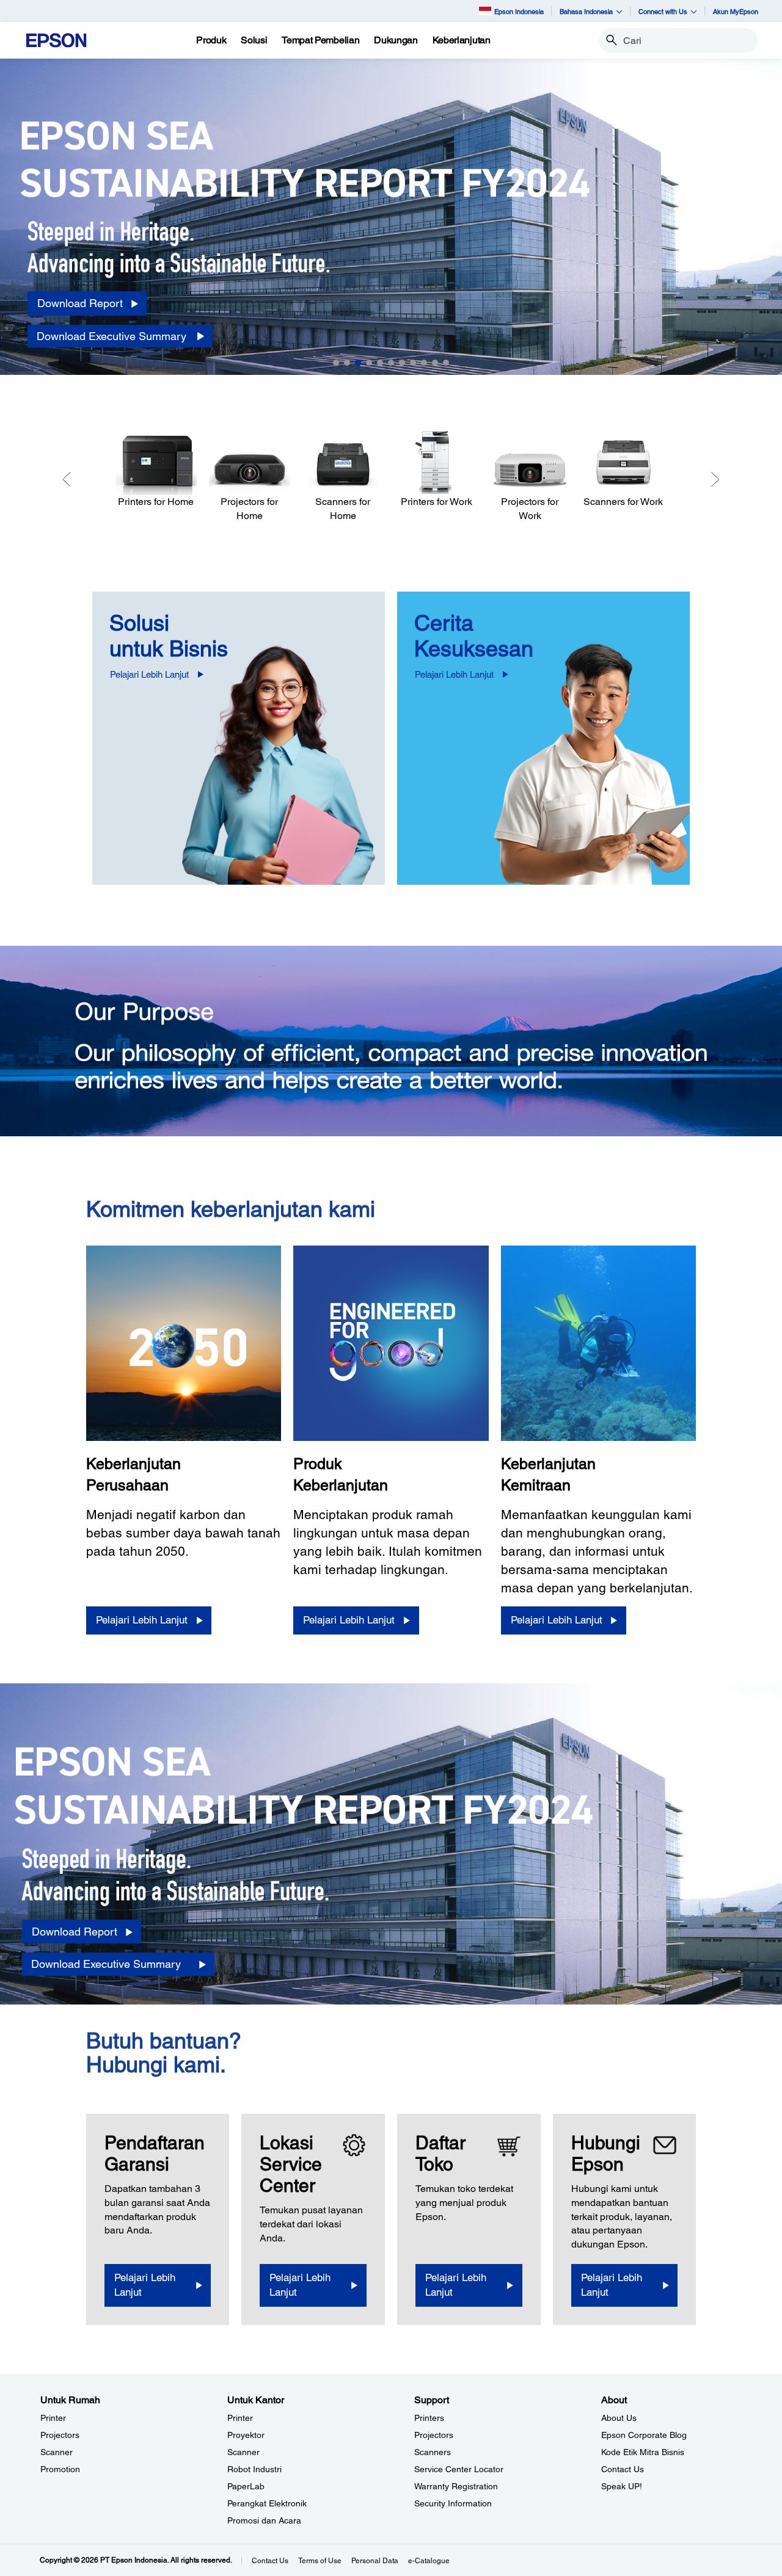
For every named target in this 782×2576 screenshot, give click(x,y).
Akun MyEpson (736, 11)
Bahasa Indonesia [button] (586, 11)
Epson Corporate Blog (644, 2435)
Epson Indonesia (519, 11)
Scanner (57, 2452)
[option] (391, 217)
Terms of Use (320, 2561)
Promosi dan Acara (264, 2520)
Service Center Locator (459, 2469)
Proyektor (246, 2435)
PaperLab (246, 2486)
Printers (429, 2418)
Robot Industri (254, 2469)
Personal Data (375, 2561)
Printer (53, 2418)
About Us (619, 2418)
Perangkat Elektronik (267, 2503)
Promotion (60, 2469)
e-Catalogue (429, 2561)
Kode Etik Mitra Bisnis (643, 2452)
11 (446, 363)
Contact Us (623, 2469)
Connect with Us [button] (663, 11)
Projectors (60, 2435)
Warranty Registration (456, 2486)
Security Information (453, 2503)
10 (435, 363)
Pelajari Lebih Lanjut (149, 674)
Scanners (433, 2452)
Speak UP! (622, 2486)
